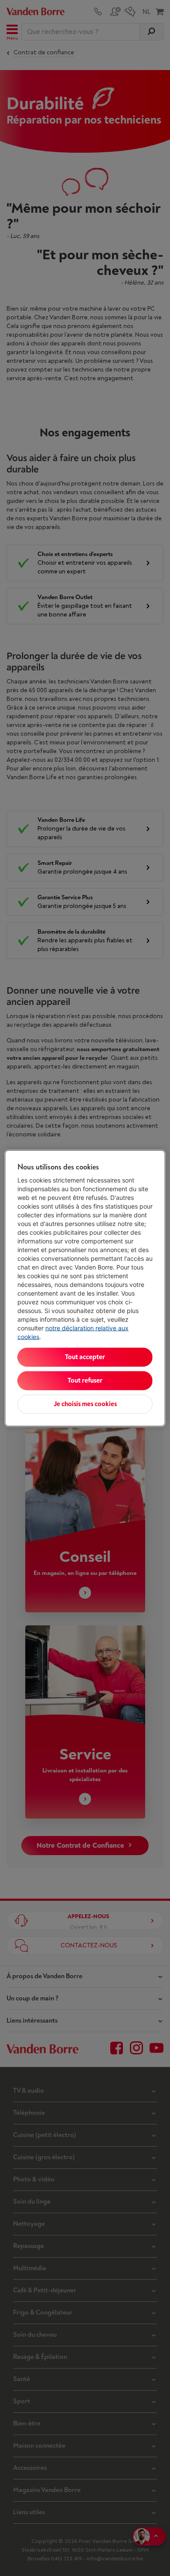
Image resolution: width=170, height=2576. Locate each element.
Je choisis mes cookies (85, 1404)
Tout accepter (85, 1357)
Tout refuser (85, 1380)
